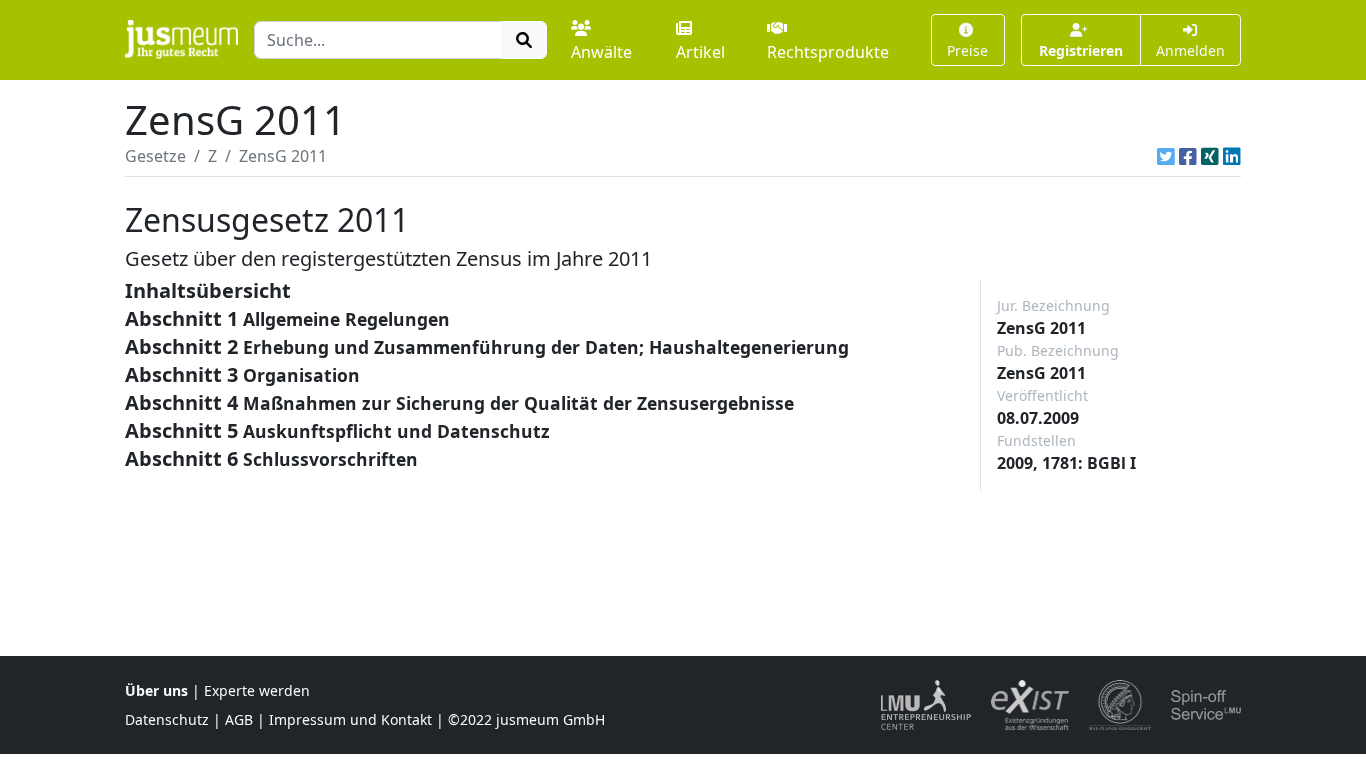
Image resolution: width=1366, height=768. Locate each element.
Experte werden (257, 690)
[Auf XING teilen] (1210, 156)
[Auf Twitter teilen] (1166, 156)
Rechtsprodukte (828, 52)
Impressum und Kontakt (350, 719)
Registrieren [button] (1081, 50)
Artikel (700, 52)
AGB (239, 719)
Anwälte (601, 52)
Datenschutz (167, 719)
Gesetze (155, 156)
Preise (967, 50)
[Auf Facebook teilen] (1188, 156)
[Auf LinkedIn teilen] (1232, 156)
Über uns (156, 690)
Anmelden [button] (1190, 50)
